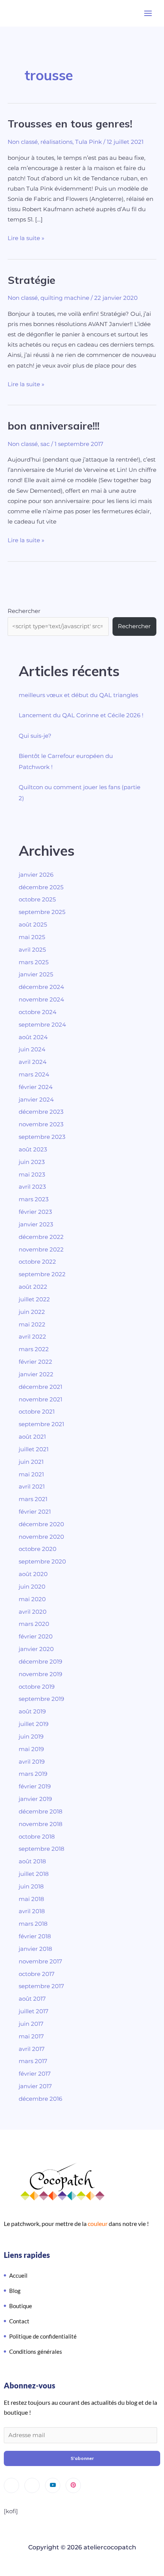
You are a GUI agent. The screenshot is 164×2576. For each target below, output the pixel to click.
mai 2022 (32, 1325)
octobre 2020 (38, 1549)
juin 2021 (31, 1462)
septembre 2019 (41, 1699)
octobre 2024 (38, 1012)
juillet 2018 (34, 1874)
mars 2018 (33, 1924)
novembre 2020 (41, 1537)
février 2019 (35, 1786)
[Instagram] (11, 2485)
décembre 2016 (40, 2099)
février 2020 (36, 1637)
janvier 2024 (36, 1100)
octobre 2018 (37, 1837)
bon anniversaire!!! (54, 426)
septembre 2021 (41, 1424)
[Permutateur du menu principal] (148, 13)
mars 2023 (34, 1199)
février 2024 (36, 1087)
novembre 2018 (41, 1824)
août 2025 (33, 925)
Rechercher (24, 611)
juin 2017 (31, 2024)
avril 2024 (33, 1062)
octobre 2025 (37, 900)
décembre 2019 (40, 1662)
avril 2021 (32, 1487)
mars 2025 (34, 962)
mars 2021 (33, 1499)
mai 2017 (31, 2036)
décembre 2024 (41, 987)
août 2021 (32, 1437)
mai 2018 (31, 1899)
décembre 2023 (41, 1112)
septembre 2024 (42, 1025)
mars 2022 (34, 1349)
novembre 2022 (41, 1250)
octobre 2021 (37, 1412)
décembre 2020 (41, 1524)
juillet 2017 (34, 2011)
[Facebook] (32, 2485)
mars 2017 (33, 2061)
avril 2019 (32, 1762)
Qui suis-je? (35, 736)
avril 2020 (33, 1612)
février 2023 (35, 1212)
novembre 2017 (40, 1961)
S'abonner (82, 2458)
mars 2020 (34, 1624)
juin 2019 (31, 1737)
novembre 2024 (41, 1000)
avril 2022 (32, 1337)
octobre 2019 (37, 1687)
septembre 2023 (42, 1137)
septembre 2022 (42, 1274)
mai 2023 (32, 1175)
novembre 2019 (40, 1674)
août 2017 (32, 1999)
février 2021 (35, 1512)
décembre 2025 (41, 887)
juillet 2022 (34, 1299)
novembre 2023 (41, 1124)
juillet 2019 (34, 1724)
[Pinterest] (73, 2485)
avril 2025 (32, 950)
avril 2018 (32, 1911)
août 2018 (32, 1861)
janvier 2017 (35, 2086)
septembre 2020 (42, 1562)
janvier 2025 (36, 974)
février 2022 (35, 1362)
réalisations (56, 142)
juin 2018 (31, 1887)
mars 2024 (34, 1075)
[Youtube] (53, 2485)
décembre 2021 (40, 1387)
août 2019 (32, 1711)
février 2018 (35, 1936)
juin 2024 (32, 1049)
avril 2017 (32, 2049)
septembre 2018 (42, 1849)
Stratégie (31, 280)
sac (45, 444)
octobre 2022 (37, 1262)
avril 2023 (32, 1187)
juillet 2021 (34, 1449)
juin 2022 (32, 1312)
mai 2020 (32, 1599)
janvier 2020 (36, 1649)
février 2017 (35, 2074)
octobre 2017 (37, 1974)
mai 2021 (31, 1474)
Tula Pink (88, 142)
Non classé (23, 142)
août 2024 (33, 1037)
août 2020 (33, 1574)
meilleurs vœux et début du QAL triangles (78, 695)
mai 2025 (32, 937)
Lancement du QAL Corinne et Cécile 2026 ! (81, 715)
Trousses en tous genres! (70, 124)
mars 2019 (33, 1774)
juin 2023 (32, 1162)
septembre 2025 (42, 912)
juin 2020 (32, 1587)
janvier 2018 (35, 1949)
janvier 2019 (35, 1799)
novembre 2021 (40, 1399)
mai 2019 (31, 1749)
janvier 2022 (36, 1374)
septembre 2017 (41, 1986)
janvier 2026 (36, 875)
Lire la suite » (26, 237)
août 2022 (33, 1287)
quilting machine (65, 298)
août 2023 (33, 1149)
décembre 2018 (41, 1812)
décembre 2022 (41, 1237)
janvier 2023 (36, 1224)
